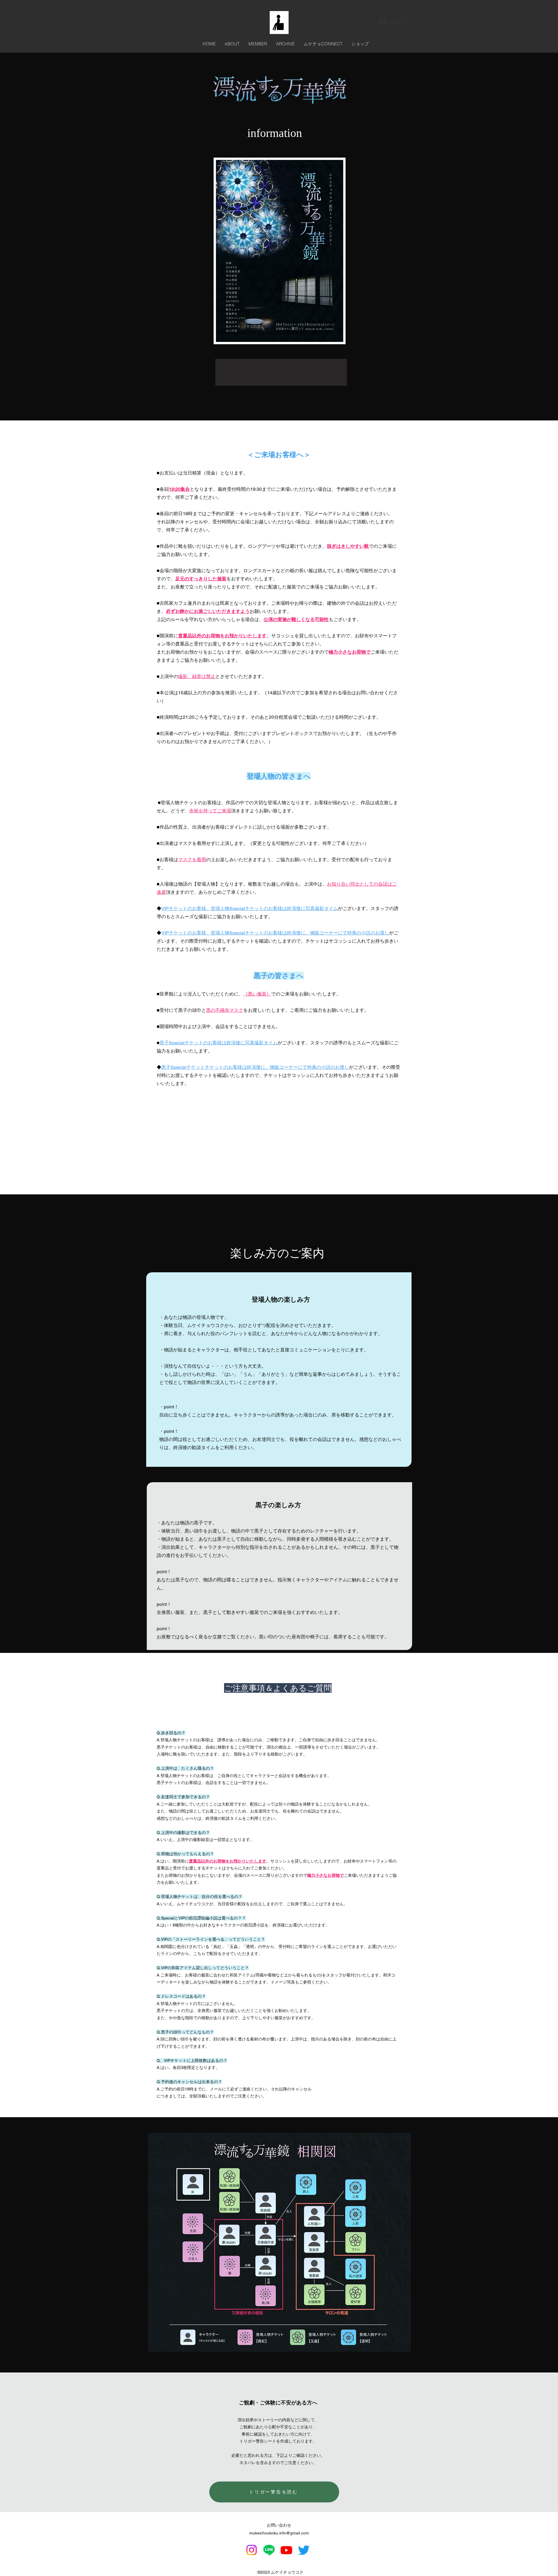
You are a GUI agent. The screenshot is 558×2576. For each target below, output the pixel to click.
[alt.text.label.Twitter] (304, 2550)
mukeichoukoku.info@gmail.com (279, 2533)
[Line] (269, 2550)
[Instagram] (252, 2550)
